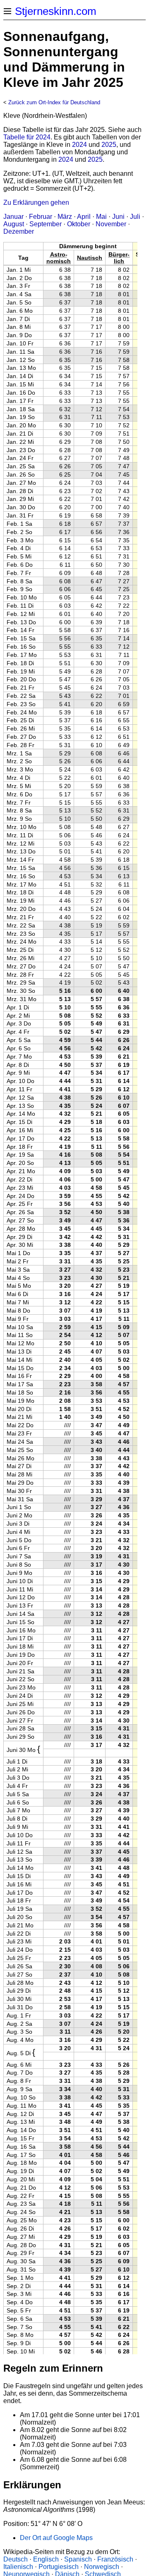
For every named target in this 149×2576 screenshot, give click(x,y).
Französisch (115, 2559)
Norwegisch (102, 2567)
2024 (79, 145)
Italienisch (18, 2567)
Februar (41, 217)
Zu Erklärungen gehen (36, 202)
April (84, 217)
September (46, 224)
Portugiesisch (59, 2567)
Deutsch (16, 2559)
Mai (101, 217)
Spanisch (78, 2559)
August (14, 224)
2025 (109, 145)
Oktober (79, 224)
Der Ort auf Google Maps (56, 2538)
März (65, 217)
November (111, 224)
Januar (13, 217)
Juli (135, 217)
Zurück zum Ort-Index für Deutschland (54, 102)
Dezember (19, 231)
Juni (118, 217)
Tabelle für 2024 (27, 137)
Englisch (46, 2559)
